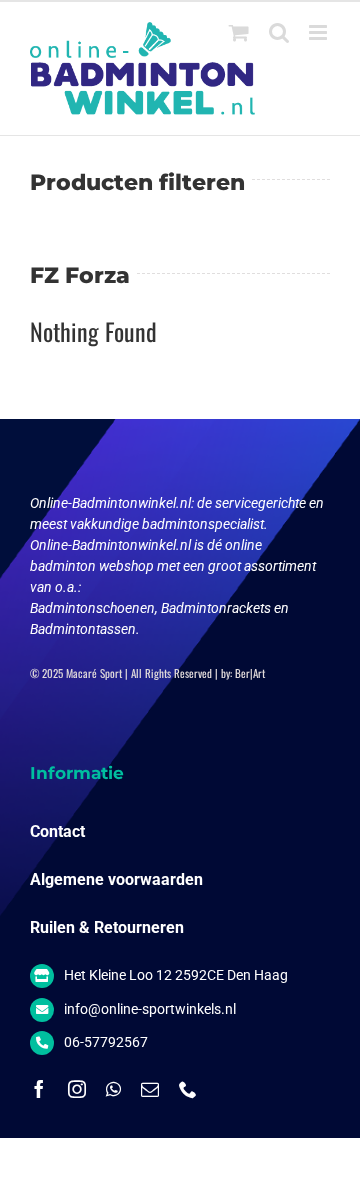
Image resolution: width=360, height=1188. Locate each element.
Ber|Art (250, 673)
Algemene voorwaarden (116, 879)
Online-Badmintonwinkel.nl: (113, 503)
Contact (57, 831)
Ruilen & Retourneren (107, 927)
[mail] (150, 1089)
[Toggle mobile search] (279, 32)
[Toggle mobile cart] (239, 32)
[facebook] (39, 1089)
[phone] (188, 1089)
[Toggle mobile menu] (319, 32)
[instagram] (77, 1089)
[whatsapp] (113, 1089)
